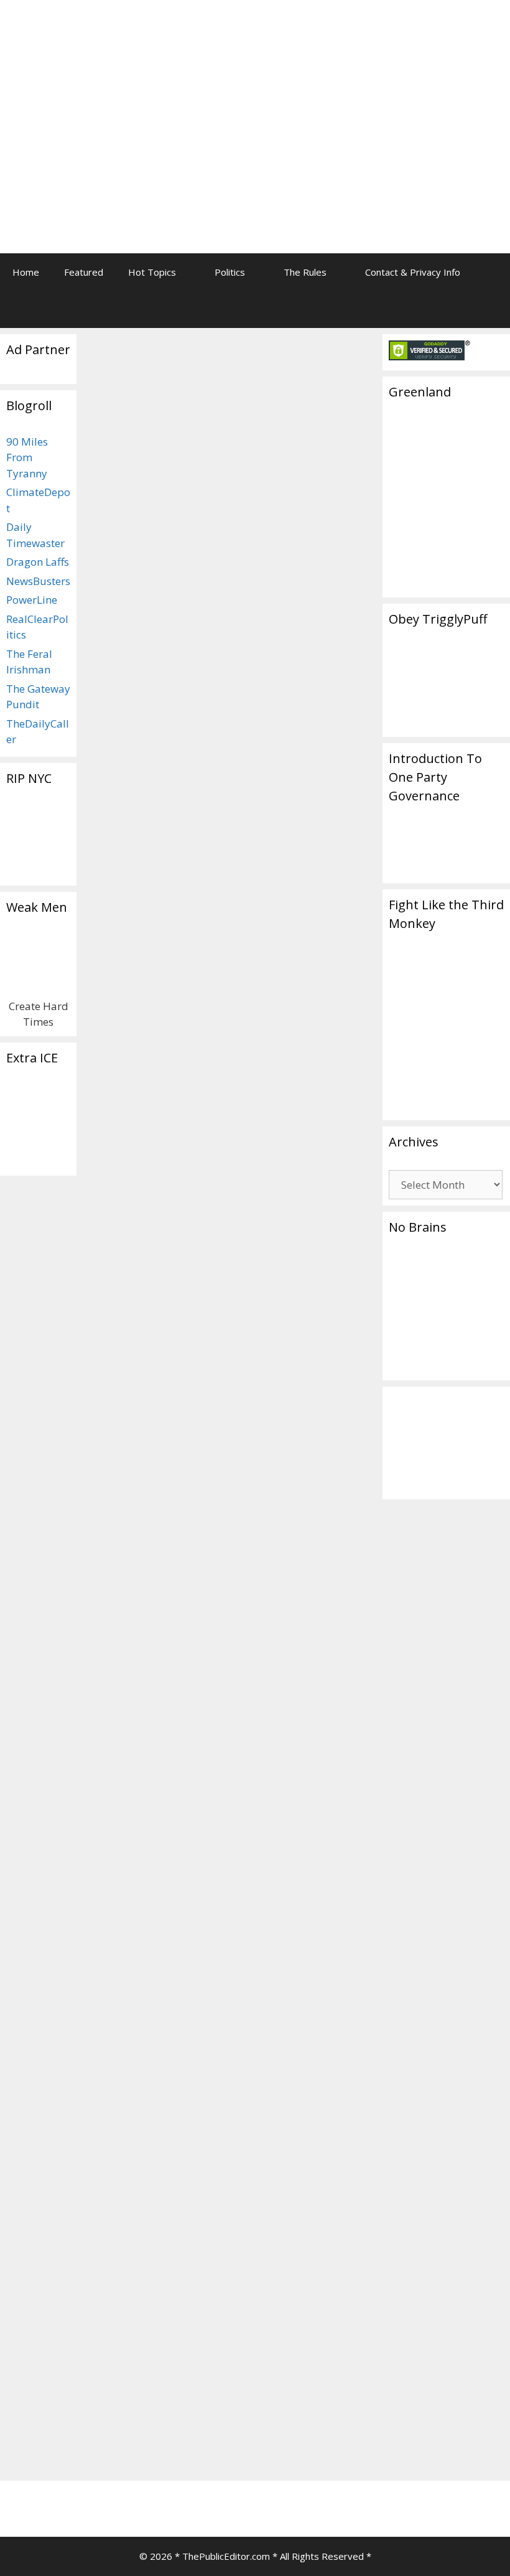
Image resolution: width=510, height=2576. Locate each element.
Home (26, 272)
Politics (230, 272)
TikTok (139, 2455)
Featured (84, 272)
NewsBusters (38, 581)
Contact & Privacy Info (413, 272)
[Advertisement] (382, 96)
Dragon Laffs (38, 562)
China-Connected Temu (142, 592)
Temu (107, 2455)
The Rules (305, 272)
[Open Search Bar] (492, 309)
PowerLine (32, 600)
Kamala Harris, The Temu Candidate (155, 441)
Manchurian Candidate (155, 2442)
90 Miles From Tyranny (27, 457)
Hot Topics (152, 272)
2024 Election (123, 2428)
